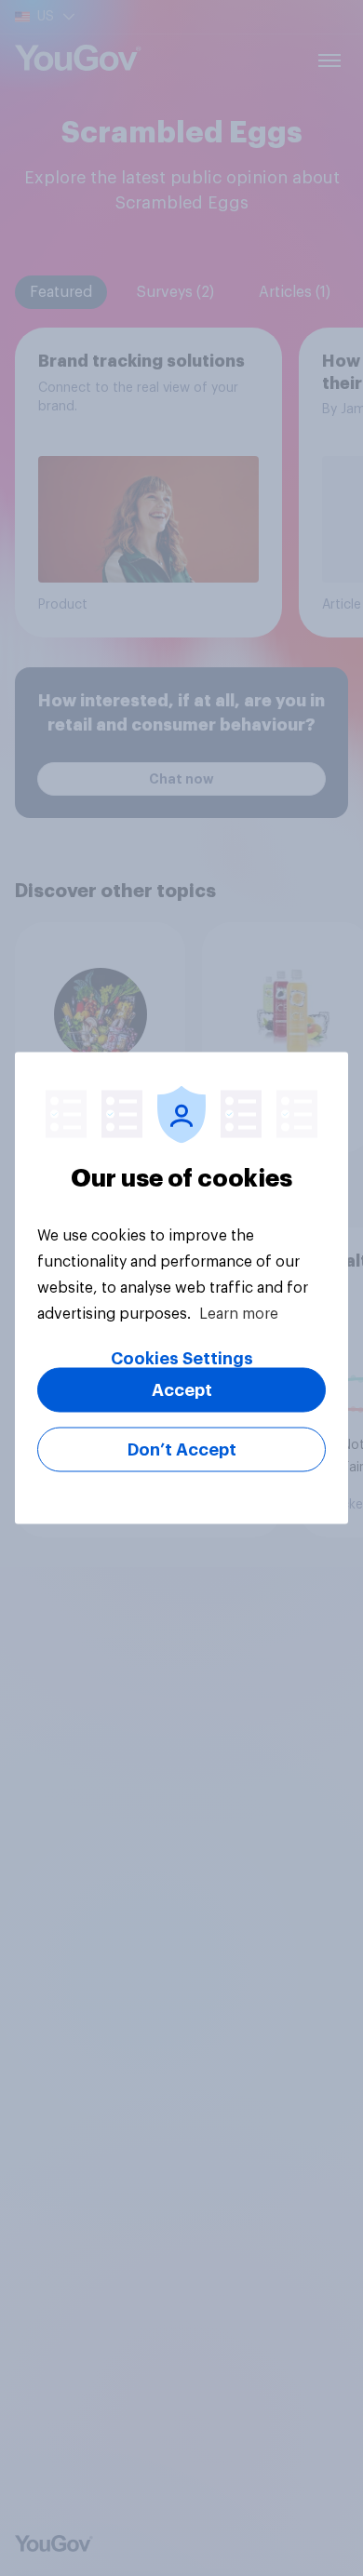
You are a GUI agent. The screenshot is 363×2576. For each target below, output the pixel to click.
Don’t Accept (182, 1450)
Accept (182, 1390)
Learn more (239, 1314)
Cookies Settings (182, 1359)
